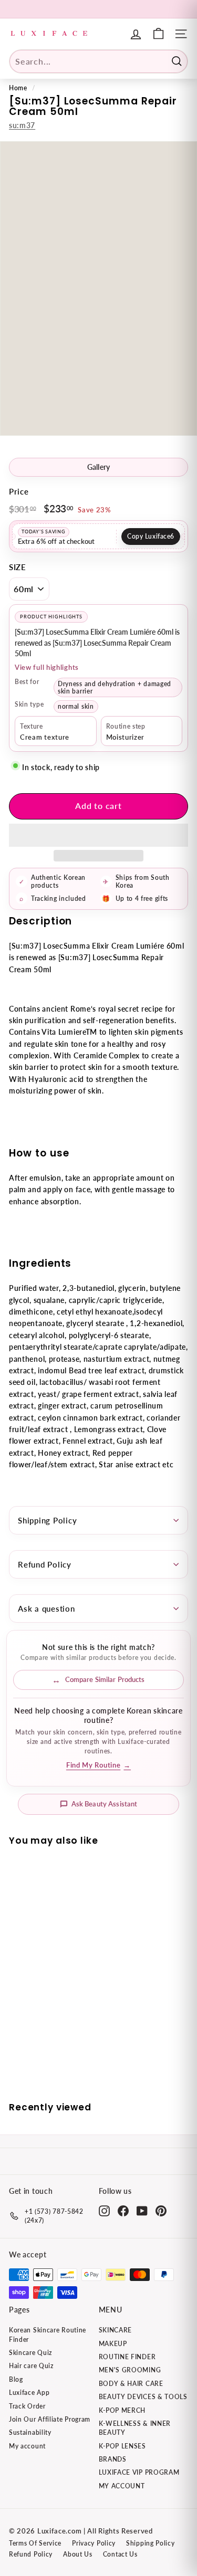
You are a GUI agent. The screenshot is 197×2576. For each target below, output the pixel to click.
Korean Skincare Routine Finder (48, 2335)
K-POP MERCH (122, 2410)
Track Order (27, 2406)
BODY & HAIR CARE (131, 2384)
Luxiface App (29, 2393)
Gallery (99, 467)
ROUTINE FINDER (127, 2357)
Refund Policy (45, 1564)
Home (18, 88)
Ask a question (46, 1608)
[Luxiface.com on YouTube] (142, 2211)
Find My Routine (98, 1765)
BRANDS (113, 2459)
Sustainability (30, 2432)
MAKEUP (113, 2344)
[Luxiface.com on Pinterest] (161, 2211)
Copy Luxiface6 (151, 536)
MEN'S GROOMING (130, 2370)
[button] (98, 835)
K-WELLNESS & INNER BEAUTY (135, 2428)
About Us (78, 2554)
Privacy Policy (94, 2543)
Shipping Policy (47, 1520)
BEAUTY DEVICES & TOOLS (143, 2397)
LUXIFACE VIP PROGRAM (139, 2472)
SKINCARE (116, 2330)
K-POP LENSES (122, 2446)
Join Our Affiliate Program (50, 2419)
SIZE (18, 567)
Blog (16, 2379)
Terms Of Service (35, 2543)
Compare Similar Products (105, 1679)
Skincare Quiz (30, 2353)
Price (19, 491)
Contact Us (120, 2554)
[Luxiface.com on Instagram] (104, 2211)
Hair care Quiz (31, 2366)
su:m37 (22, 125)
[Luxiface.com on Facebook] (123, 2211)
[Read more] (158, 34)
